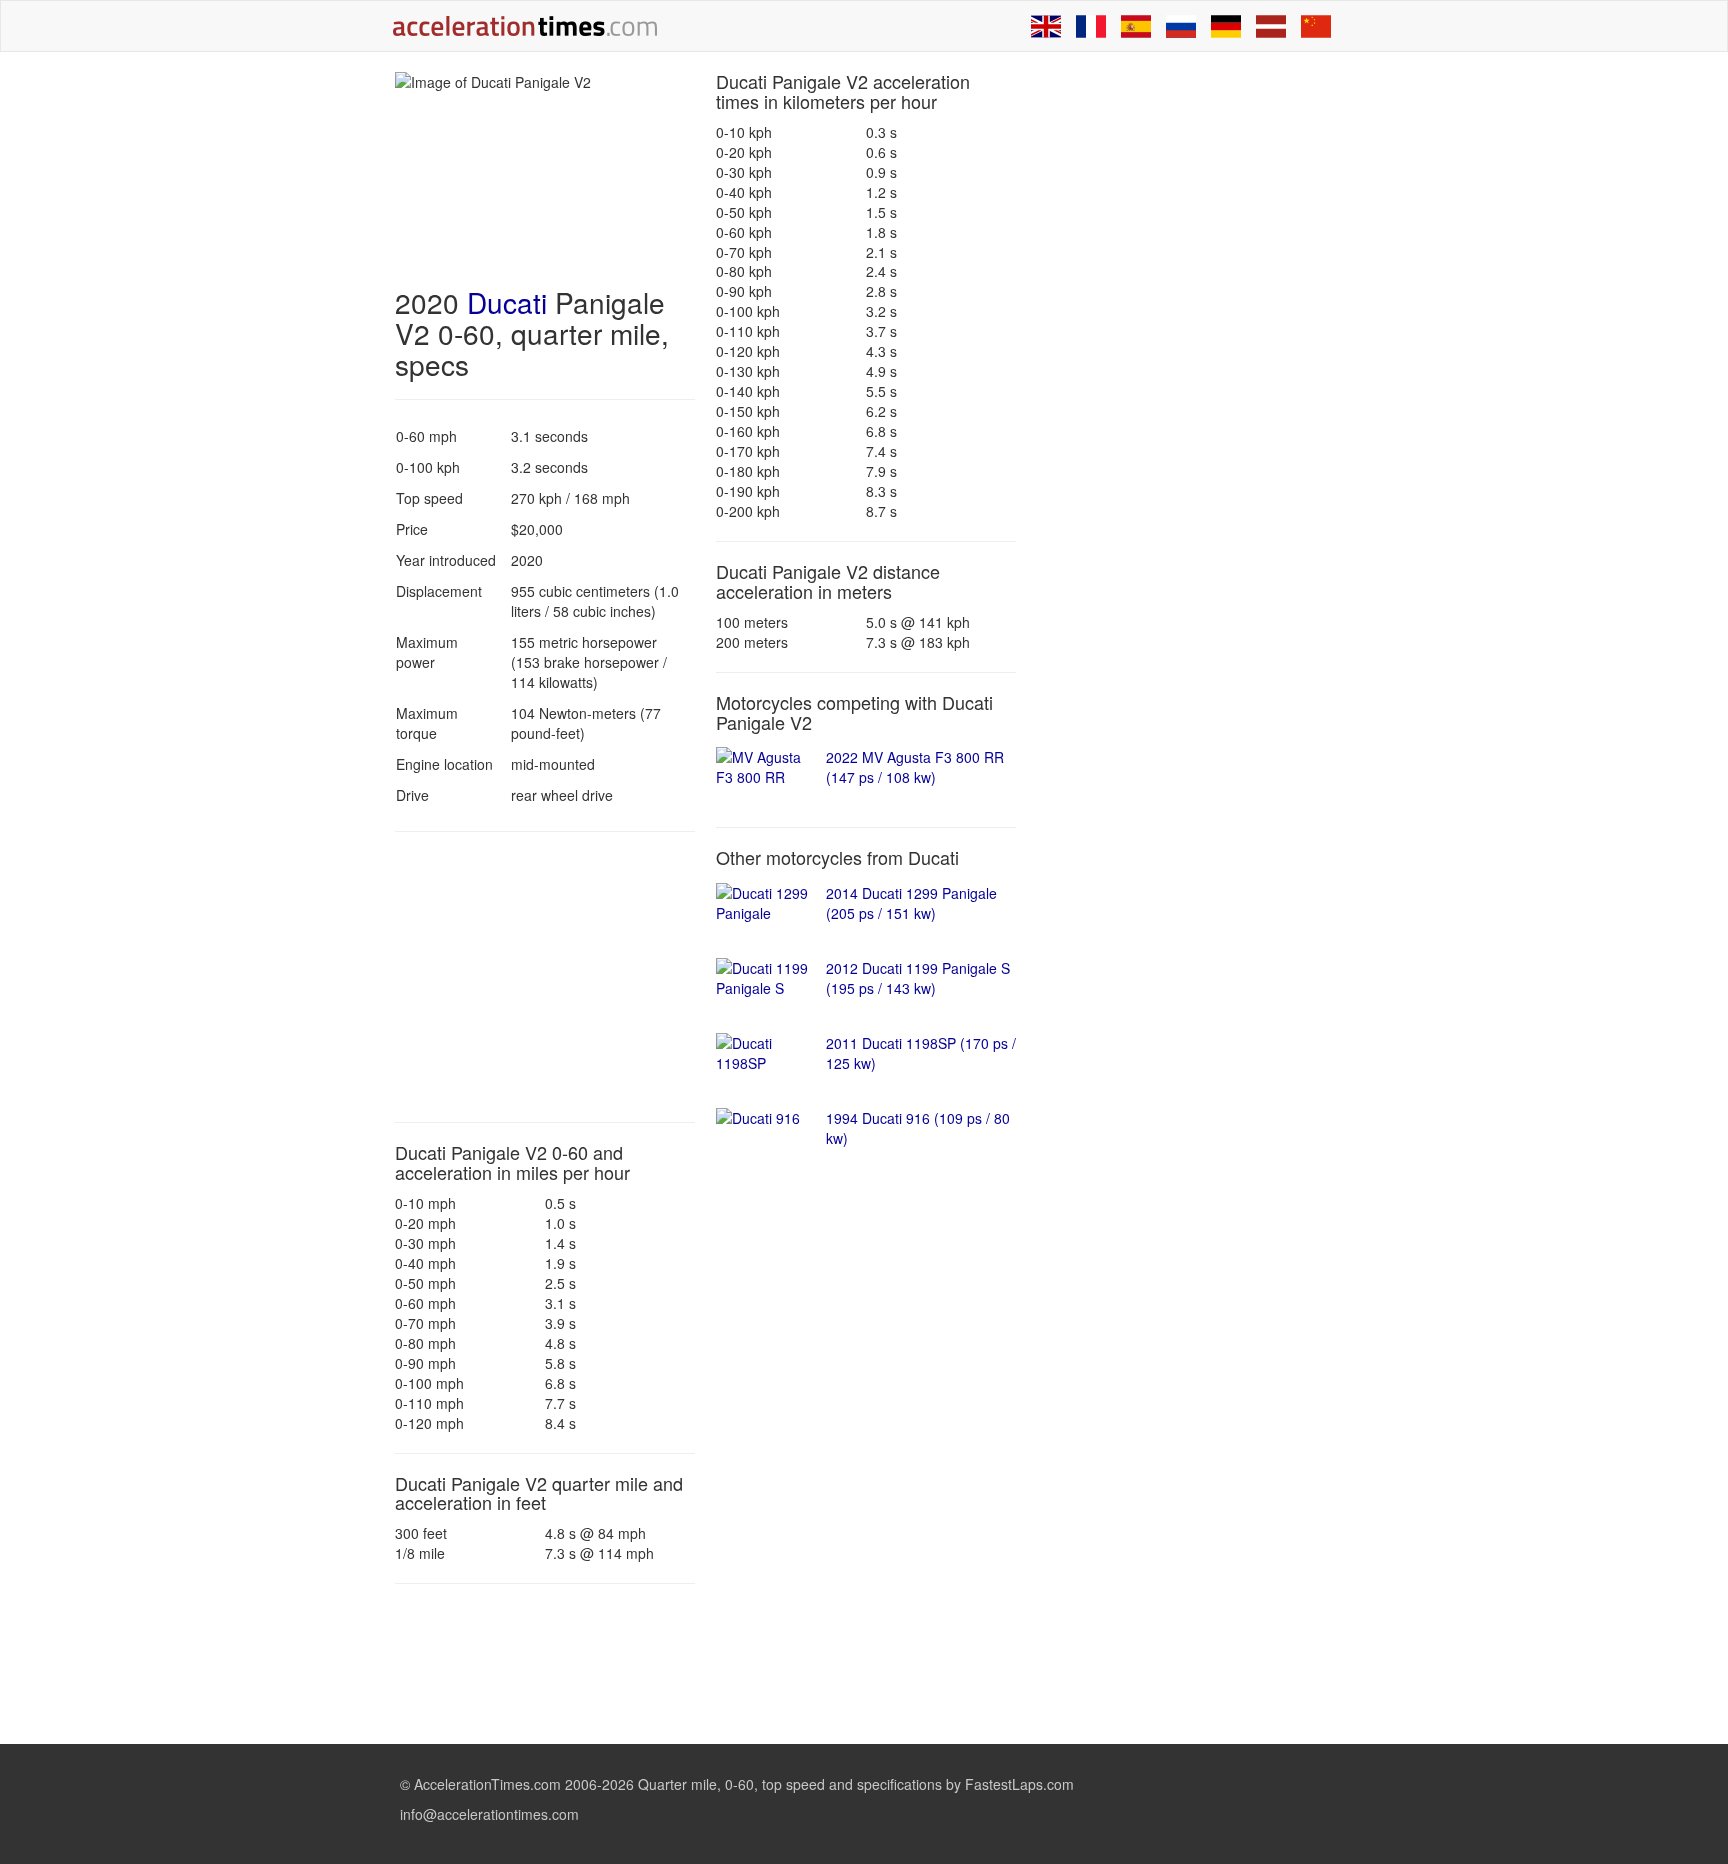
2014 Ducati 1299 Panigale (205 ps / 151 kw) (911, 903)
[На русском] (1181, 26)
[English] (1046, 26)
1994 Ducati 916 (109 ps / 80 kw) (918, 1128)
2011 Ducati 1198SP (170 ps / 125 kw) (921, 1053)
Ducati (507, 302)
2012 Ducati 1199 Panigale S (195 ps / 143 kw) (918, 978)
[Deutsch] (1226, 26)
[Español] (1136, 26)
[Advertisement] (545, 977)
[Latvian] (1271, 26)
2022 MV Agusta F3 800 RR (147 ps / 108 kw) (915, 767)
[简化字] (1316, 26)
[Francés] (1091, 26)
